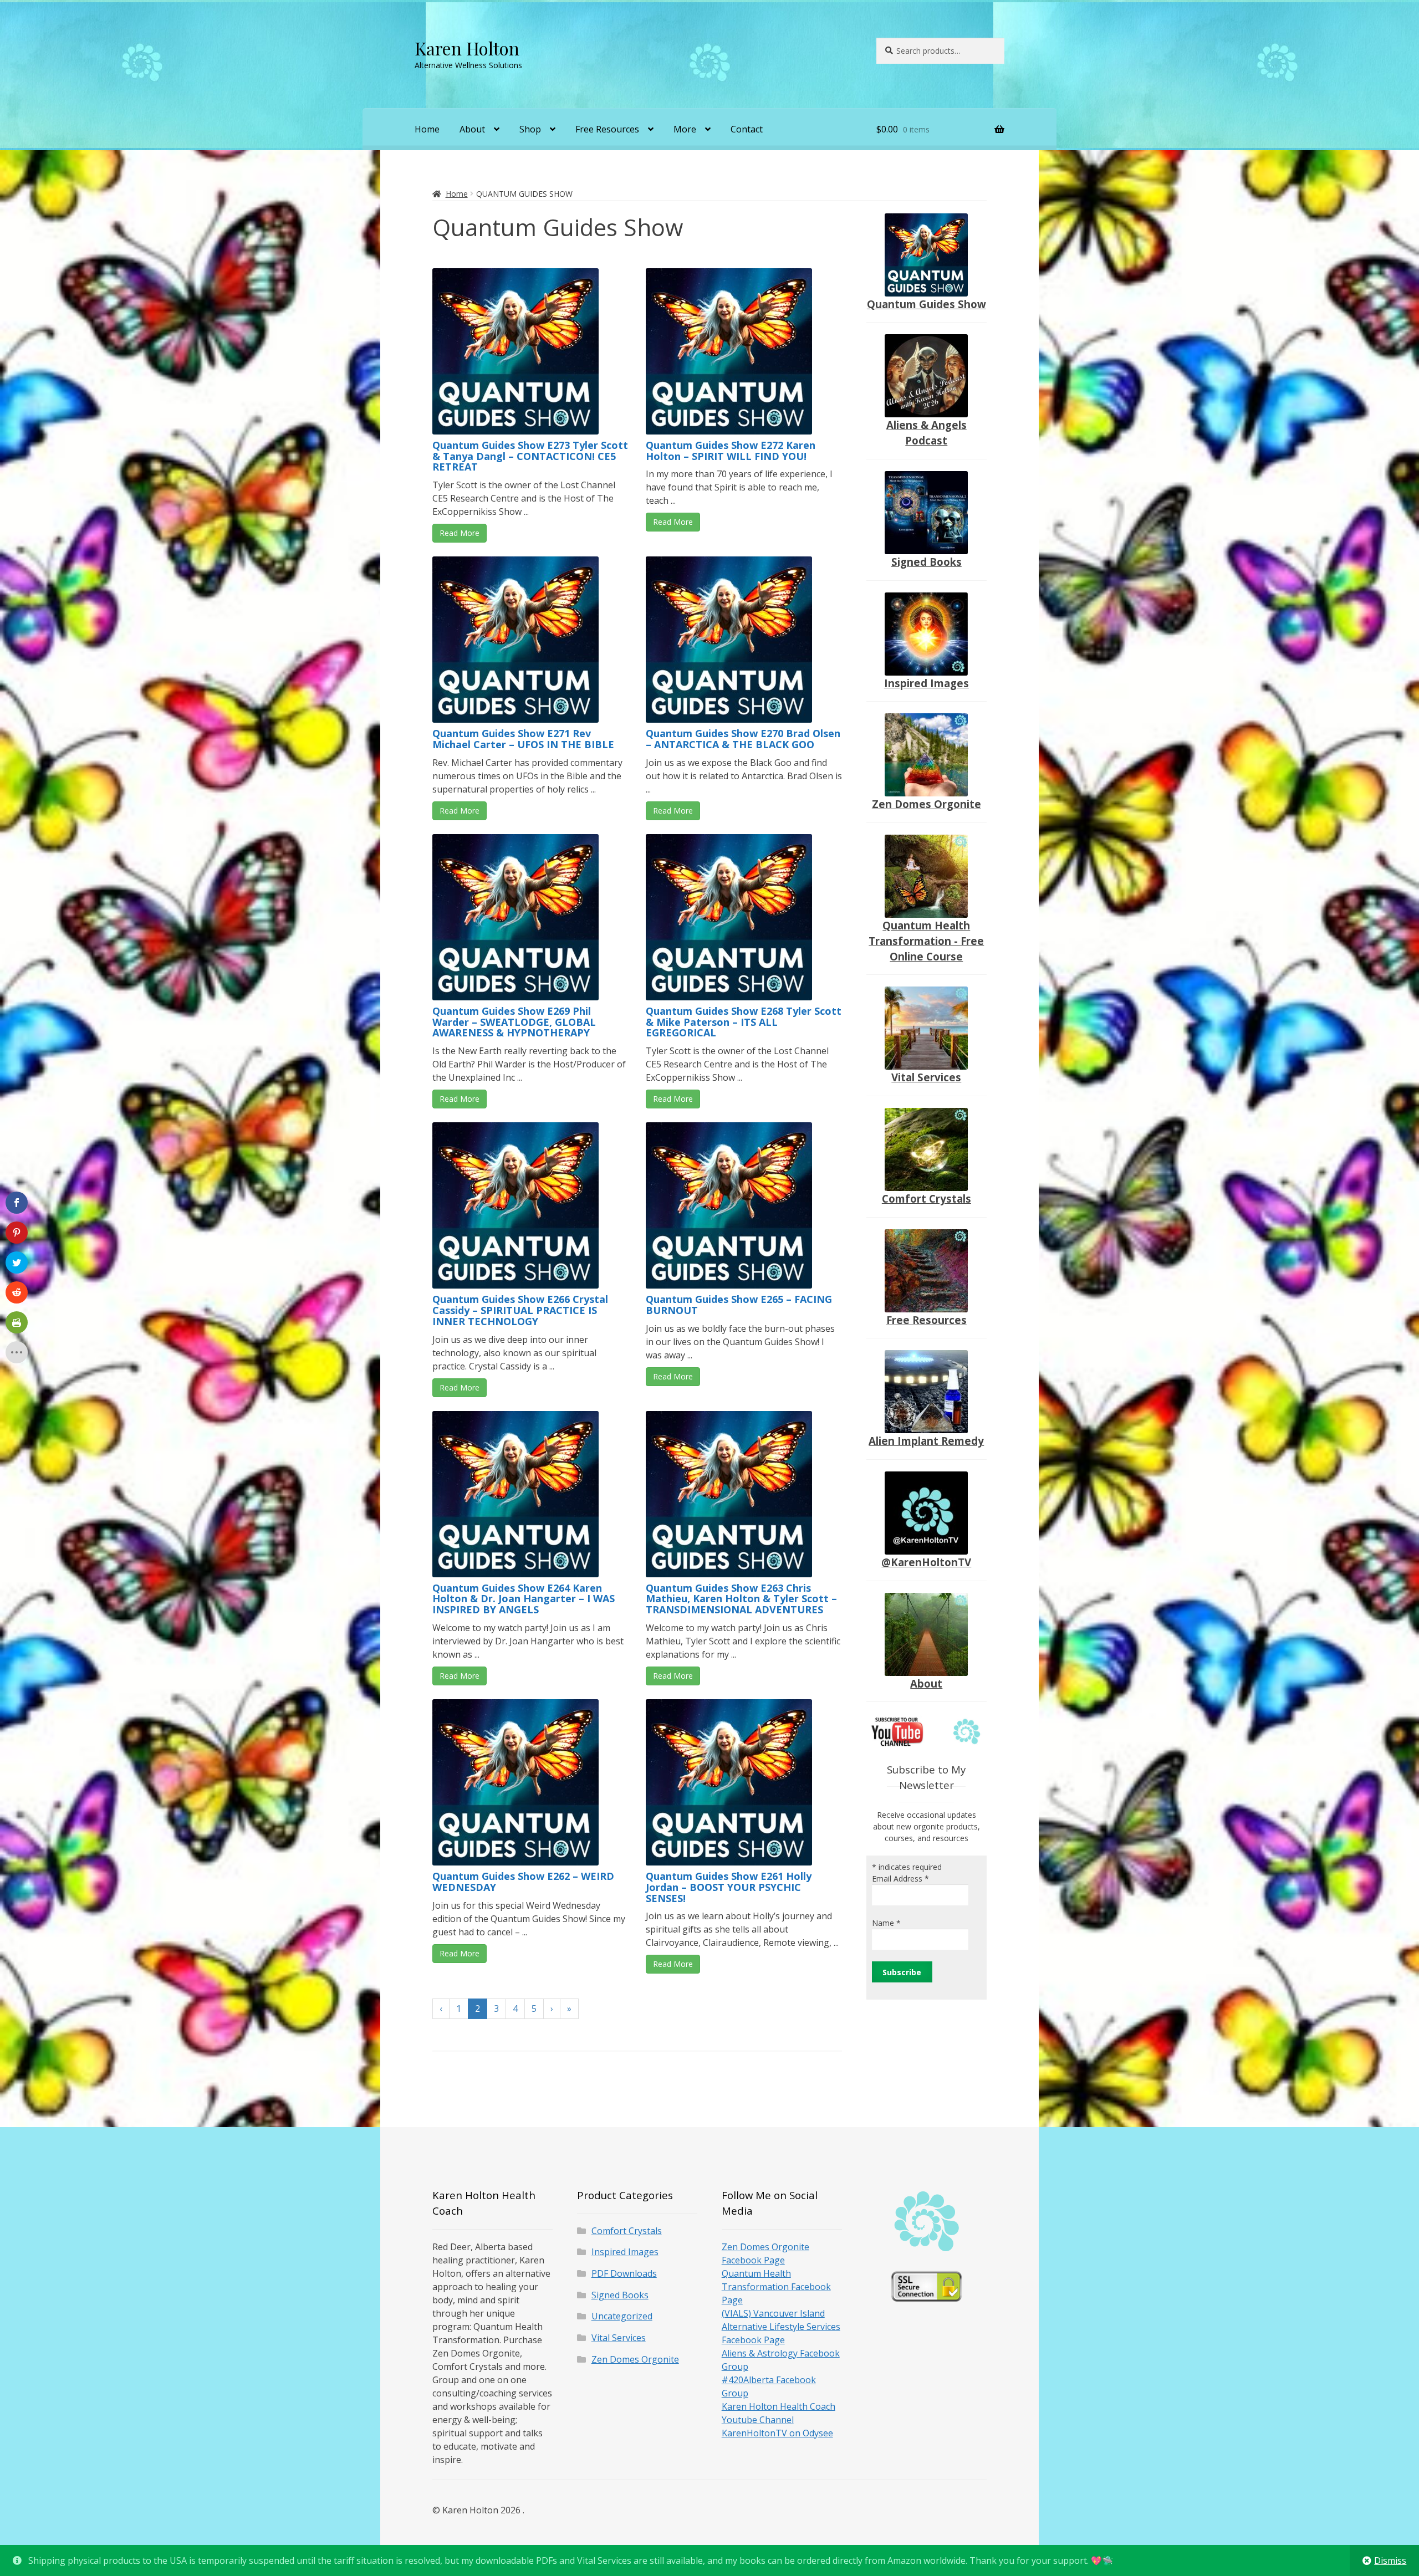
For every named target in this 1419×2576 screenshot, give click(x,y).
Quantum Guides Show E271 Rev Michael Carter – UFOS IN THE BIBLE (523, 739)
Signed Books (927, 562)
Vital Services (926, 1077)
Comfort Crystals (927, 1198)
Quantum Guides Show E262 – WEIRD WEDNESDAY (523, 1882)
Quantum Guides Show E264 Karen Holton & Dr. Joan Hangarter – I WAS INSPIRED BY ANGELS (524, 1599)
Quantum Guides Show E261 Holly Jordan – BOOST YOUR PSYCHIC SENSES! (729, 1887)
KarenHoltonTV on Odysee (777, 2433)
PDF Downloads (624, 2273)
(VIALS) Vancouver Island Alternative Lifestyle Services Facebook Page (781, 2327)
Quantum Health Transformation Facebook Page (776, 2287)
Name (886, 1923)
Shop (530, 129)
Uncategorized (622, 2316)
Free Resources (607, 129)
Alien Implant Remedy (926, 1441)
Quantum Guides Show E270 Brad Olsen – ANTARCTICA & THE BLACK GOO (743, 739)
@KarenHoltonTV (926, 1562)
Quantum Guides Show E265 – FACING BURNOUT (739, 1305)
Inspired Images (927, 683)
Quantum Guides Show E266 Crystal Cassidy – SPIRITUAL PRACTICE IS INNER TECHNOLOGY (520, 1310)
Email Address (900, 1879)
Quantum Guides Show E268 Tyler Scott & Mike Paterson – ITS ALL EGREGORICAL (744, 1022)
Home (427, 129)
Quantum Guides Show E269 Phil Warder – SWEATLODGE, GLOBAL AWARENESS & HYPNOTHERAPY (514, 1022)
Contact (747, 129)
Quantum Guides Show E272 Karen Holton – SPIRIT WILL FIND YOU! (731, 451)
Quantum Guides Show (927, 304)
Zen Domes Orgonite (927, 804)
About (472, 129)
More (685, 129)
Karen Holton (467, 48)
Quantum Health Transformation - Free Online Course (926, 941)
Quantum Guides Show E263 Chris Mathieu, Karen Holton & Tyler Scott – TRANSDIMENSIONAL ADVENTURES (741, 1599)
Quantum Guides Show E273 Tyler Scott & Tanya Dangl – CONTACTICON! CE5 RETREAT (530, 456)
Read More (460, 533)
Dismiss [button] (1390, 2560)
